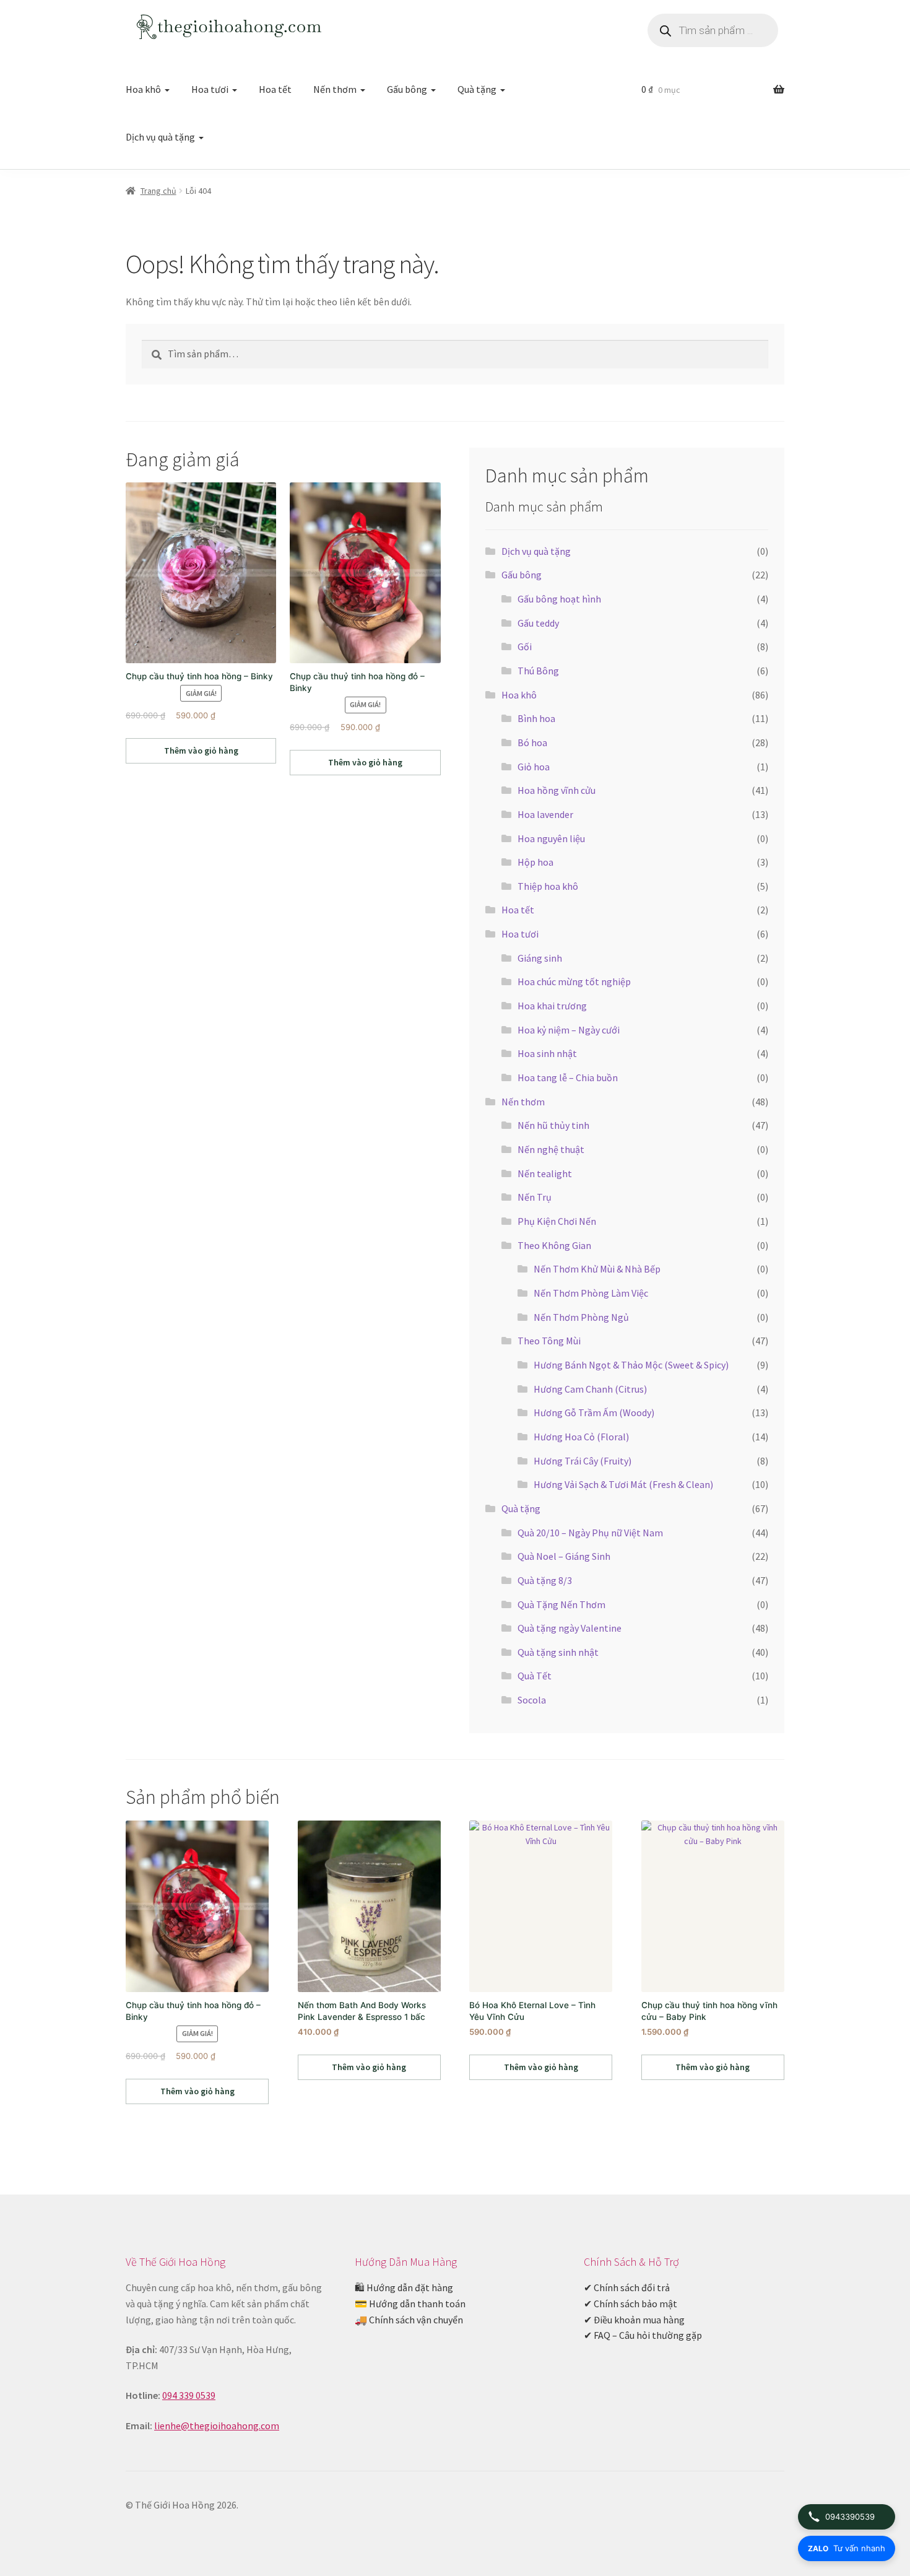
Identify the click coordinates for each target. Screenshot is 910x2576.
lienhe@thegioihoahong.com (217, 2426)
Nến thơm (335, 89)
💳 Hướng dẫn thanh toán (410, 2304)
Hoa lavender (545, 814)
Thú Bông (538, 671)
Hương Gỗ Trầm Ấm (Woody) (594, 1412)
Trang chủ (158, 191)
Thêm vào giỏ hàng (201, 751)
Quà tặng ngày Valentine (570, 1628)
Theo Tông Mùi (549, 1341)
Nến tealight (545, 1173)
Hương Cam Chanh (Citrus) (590, 1389)
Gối (525, 646)
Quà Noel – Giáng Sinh (564, 1556)
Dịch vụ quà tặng (160, 137)
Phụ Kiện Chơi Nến (557, 1221)
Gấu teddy (538, 623)
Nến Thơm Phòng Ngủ (581, 1317)
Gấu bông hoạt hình (559, 599)
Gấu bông (407, 89)
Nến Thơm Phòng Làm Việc (591, 1293)
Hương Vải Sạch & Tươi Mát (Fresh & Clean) (623, 1484)
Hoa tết (275, 89)
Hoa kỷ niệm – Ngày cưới (569, 1030)
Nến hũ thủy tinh (553, 1125)
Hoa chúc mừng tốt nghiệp (574, 981)
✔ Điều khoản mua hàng (634, 2320)
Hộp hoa (535, 862)
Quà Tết (535, 1676)
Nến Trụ (535, 1197)
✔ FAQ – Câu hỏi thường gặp (643, 2335)
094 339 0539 (189, 2395)
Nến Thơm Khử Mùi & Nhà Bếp (597, 1269)
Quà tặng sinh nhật (558, 1652)
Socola (532, 1700)
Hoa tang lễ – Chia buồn (568, 1077)
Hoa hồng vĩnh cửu (557, 790)
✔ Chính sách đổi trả (627, 2287)
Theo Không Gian (554, 1245)
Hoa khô (143, 89)
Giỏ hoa (534, 767)
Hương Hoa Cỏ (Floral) (581, 1437)
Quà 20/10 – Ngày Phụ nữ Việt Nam (590, 1533)
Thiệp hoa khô (548, 886)
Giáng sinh (540, 958)
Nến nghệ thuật (551, 1149)
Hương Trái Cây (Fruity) (583, 1461)
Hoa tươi (210, 89)
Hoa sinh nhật (547, 1053)
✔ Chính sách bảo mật (630, 2304)
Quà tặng (477, 89)
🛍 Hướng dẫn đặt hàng (404, 2287)
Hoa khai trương (552, 1006)
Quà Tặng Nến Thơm (561, 1604)
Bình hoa (536, 718)
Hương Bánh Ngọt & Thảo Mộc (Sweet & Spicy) (631, 1365)
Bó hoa (532, 742)
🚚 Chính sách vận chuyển (409, 2320)
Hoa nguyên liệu (551, 838)
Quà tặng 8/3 (545, 1580)
